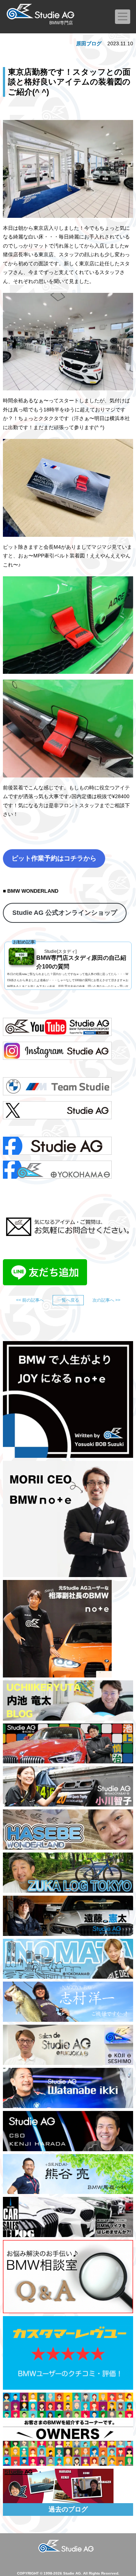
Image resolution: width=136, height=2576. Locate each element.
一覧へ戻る (68, 1300)
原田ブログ (89, 43)
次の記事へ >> (106, 1300)
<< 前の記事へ (30, 1300)
